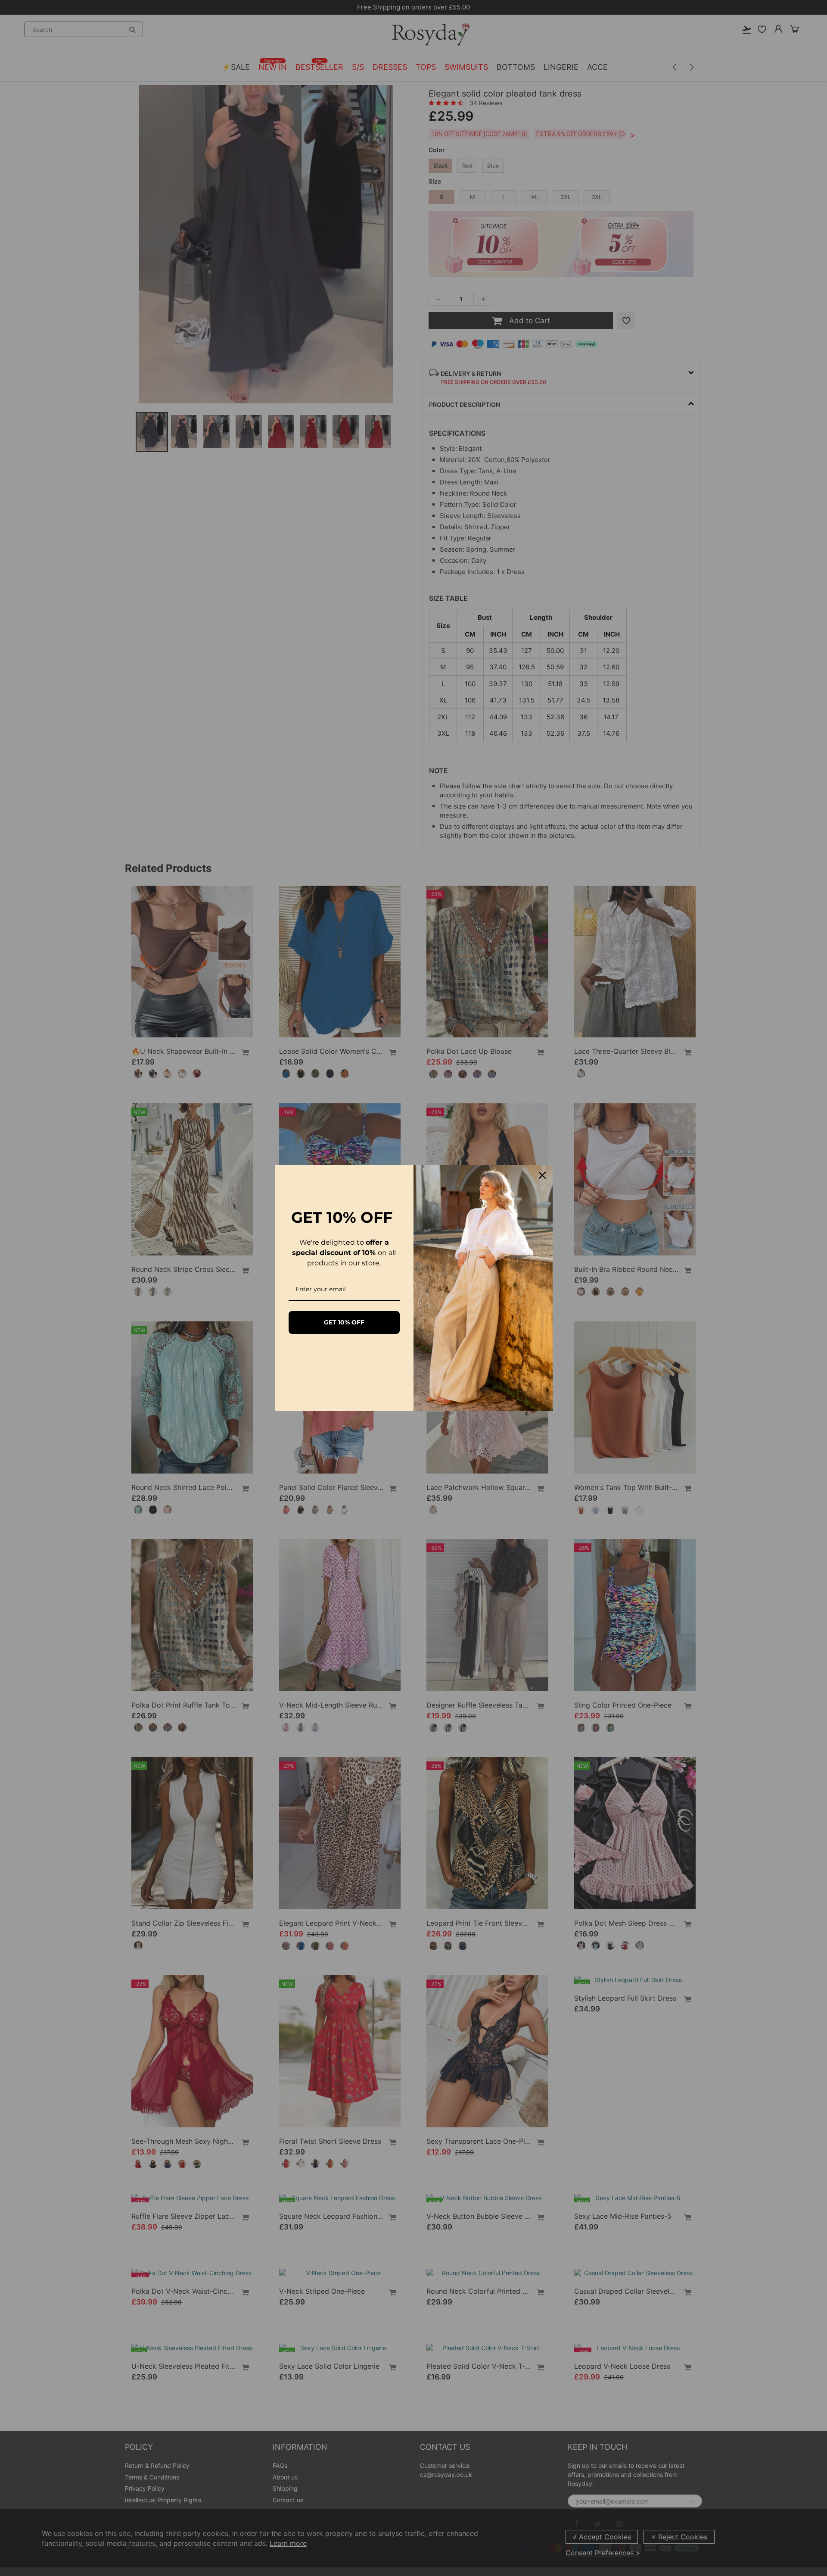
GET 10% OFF (344, 1322)
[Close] (542, 1175)
